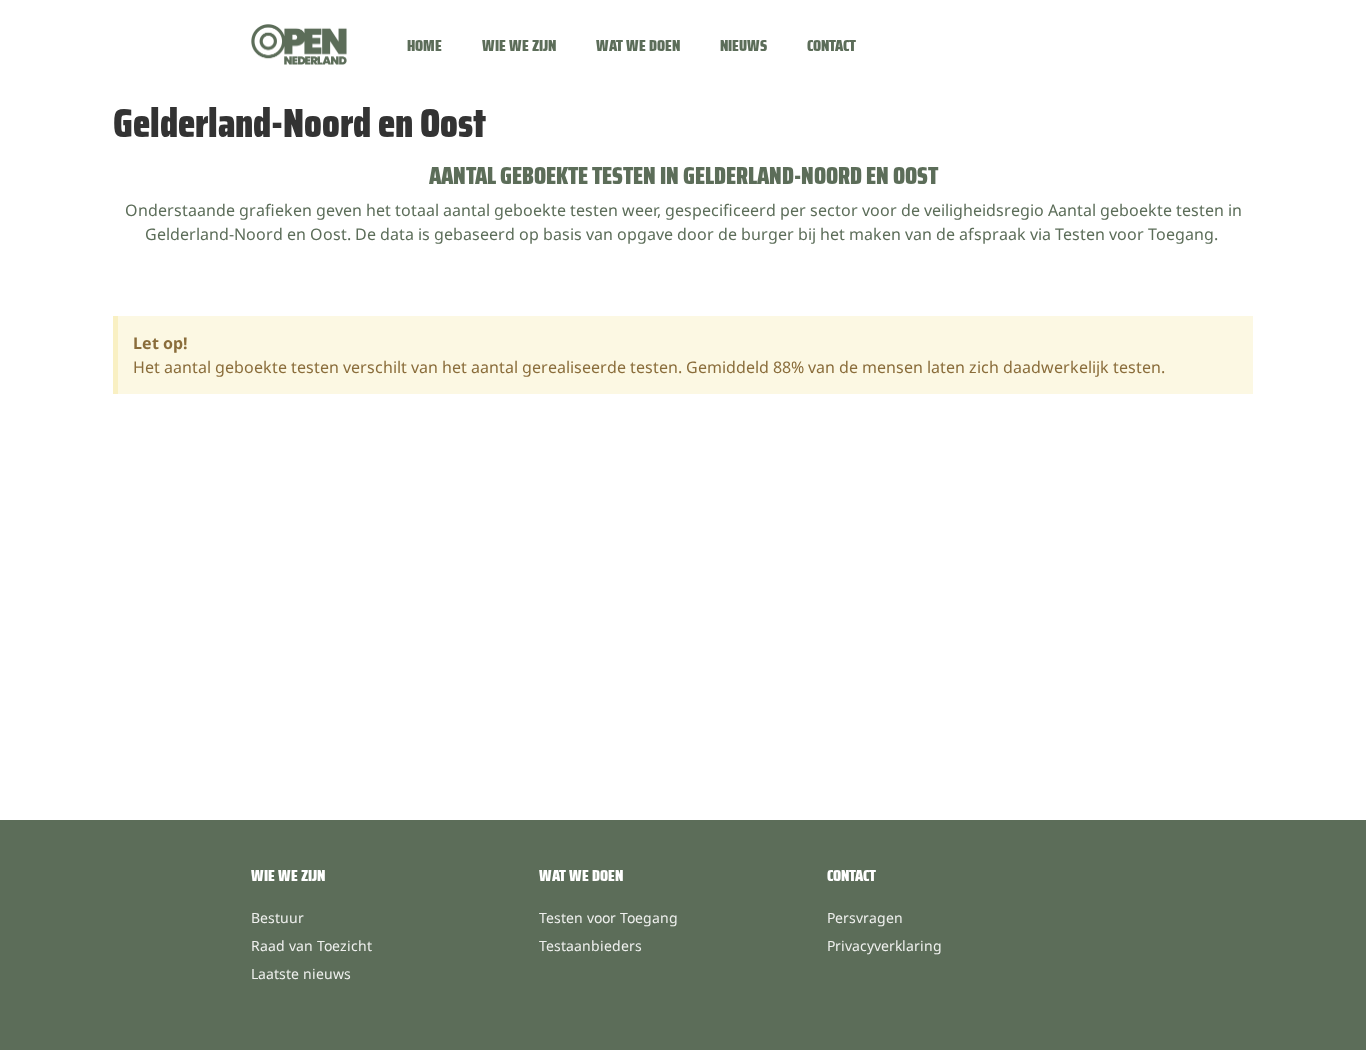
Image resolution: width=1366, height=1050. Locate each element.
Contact (831, 45)
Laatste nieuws (301, 973)
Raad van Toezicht (311, 945)
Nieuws (743, 45)
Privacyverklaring (884, 945)
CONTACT (851, 875)
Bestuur (277, 917)
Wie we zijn (519, 45)
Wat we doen (638, 45)
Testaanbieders (590, 945)
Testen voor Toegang (608, 917)
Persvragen (865, 917)
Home (424, 45)
